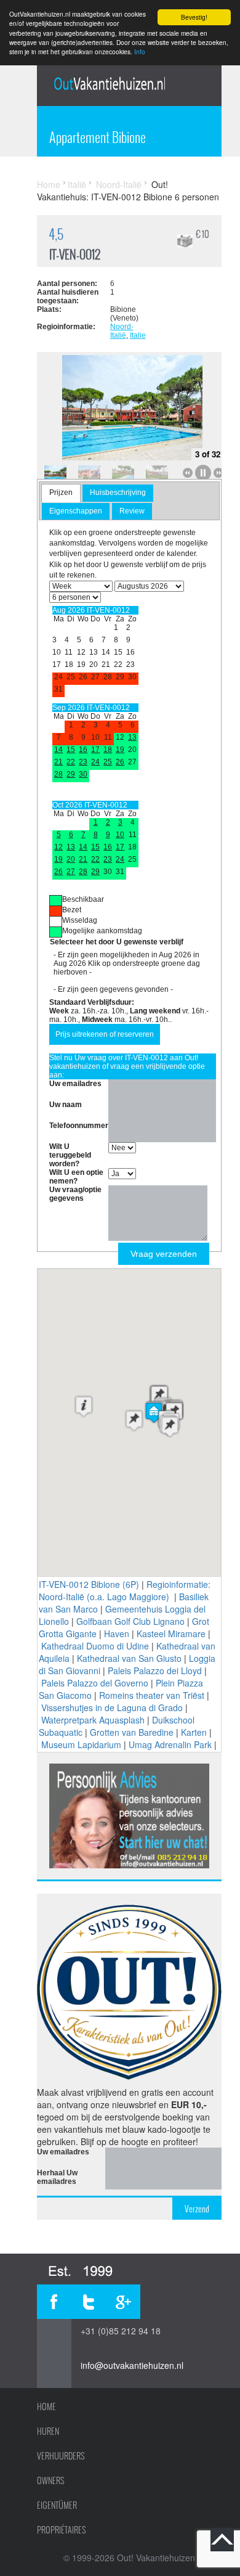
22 (71, 762)
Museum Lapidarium (81, 1744)
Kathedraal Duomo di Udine (95, 1646)
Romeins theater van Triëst (152, 1695)
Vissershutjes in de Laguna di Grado (112, 1707)
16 (83, 750)
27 (71, 872)
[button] (84, 1406)
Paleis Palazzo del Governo (95, 1683)
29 (71, 774)
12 (58, 847)
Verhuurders (61, 2456)
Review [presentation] (132, 511)
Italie (138, 335)
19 (120, 750)
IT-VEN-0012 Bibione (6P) (89, 1584)
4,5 (56, 234)
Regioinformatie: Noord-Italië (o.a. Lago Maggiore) (125, 1590)
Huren (48, 2431)
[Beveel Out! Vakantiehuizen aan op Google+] (123, 2302)
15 (71, 750)
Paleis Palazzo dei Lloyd (155, 1670)
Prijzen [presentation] (61, 493)
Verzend (197, 2209)
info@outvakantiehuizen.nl (132, 2365)
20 (71, 859)
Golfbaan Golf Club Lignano (130, 1621)
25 (108, 762)
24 (95, 762)
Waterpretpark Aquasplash (93, 1720)
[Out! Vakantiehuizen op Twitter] (89, 2302)
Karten (194, 1732)
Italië (77, 184)
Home (49, 184)
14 (58, 750)
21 (58, 762)
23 (83, 762)
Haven (117, 1634)
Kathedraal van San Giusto (129, 1658)
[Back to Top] (222, 2540)
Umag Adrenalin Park (170, 1744)
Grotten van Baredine (132, 1732)
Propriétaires (62, 2530)
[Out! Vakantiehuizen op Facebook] (54, 2302)
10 (120, 835)
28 (58, 774)
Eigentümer (57, 2505)
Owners (51, 2480)
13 (132, 737)
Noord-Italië (119, 184)
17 (95, 750)
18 (108, 750)
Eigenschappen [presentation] (76, 511)
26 (120, 762)
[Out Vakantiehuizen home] (109, 83)
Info (140, 51)
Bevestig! (194, 17)
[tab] (61, 493)
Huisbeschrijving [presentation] (118, 493)
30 (83, 774)
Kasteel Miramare (171, 1634)
